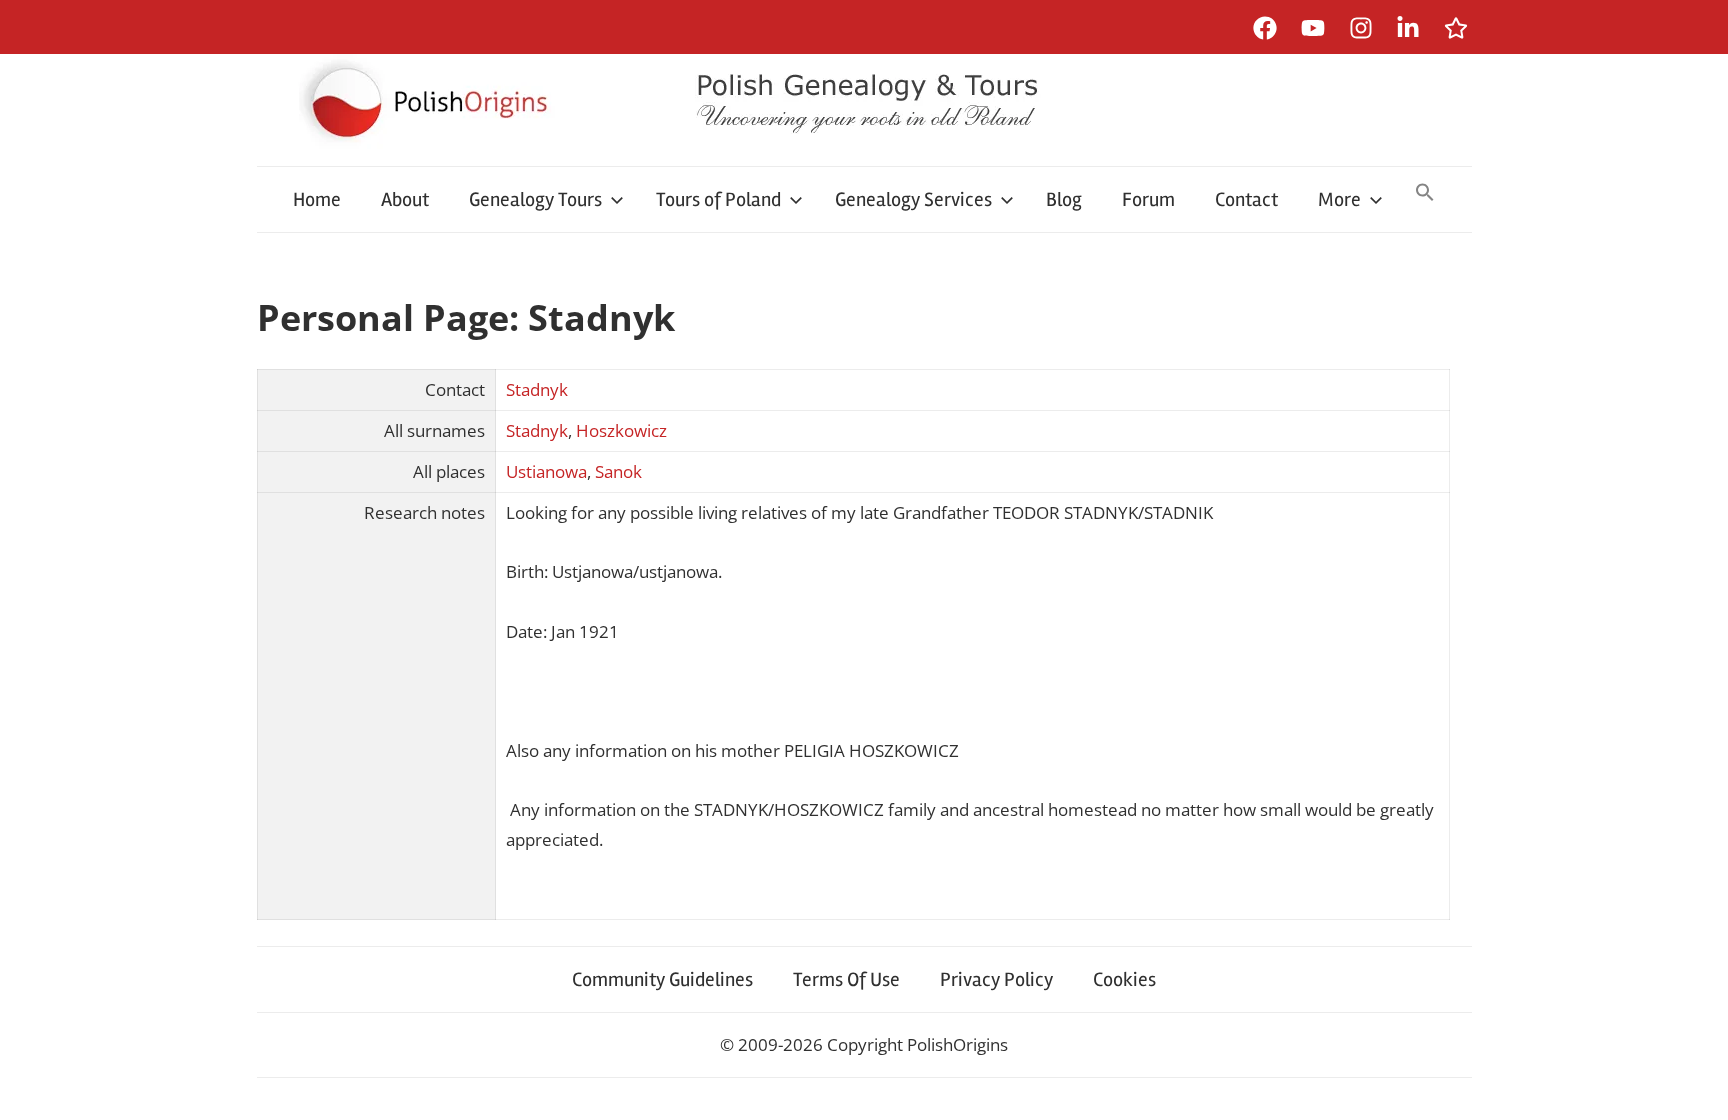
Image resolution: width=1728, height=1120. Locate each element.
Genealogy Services (913, 199)
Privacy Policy (996, 979)
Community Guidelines (662, 979)
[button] (1425, 194)
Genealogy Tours (535, 199)
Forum (1148, 199)
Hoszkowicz (621, 430)
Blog (1064, 199)
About (405, 199)
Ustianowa (546, 471)
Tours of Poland (718, 199)
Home (317, 199)
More (1339, 199)
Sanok (618, 471)
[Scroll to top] (1693, 1085)
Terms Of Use (846, 979)
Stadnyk (537, 389)
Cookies (1124, 979)
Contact (1246, 199)
